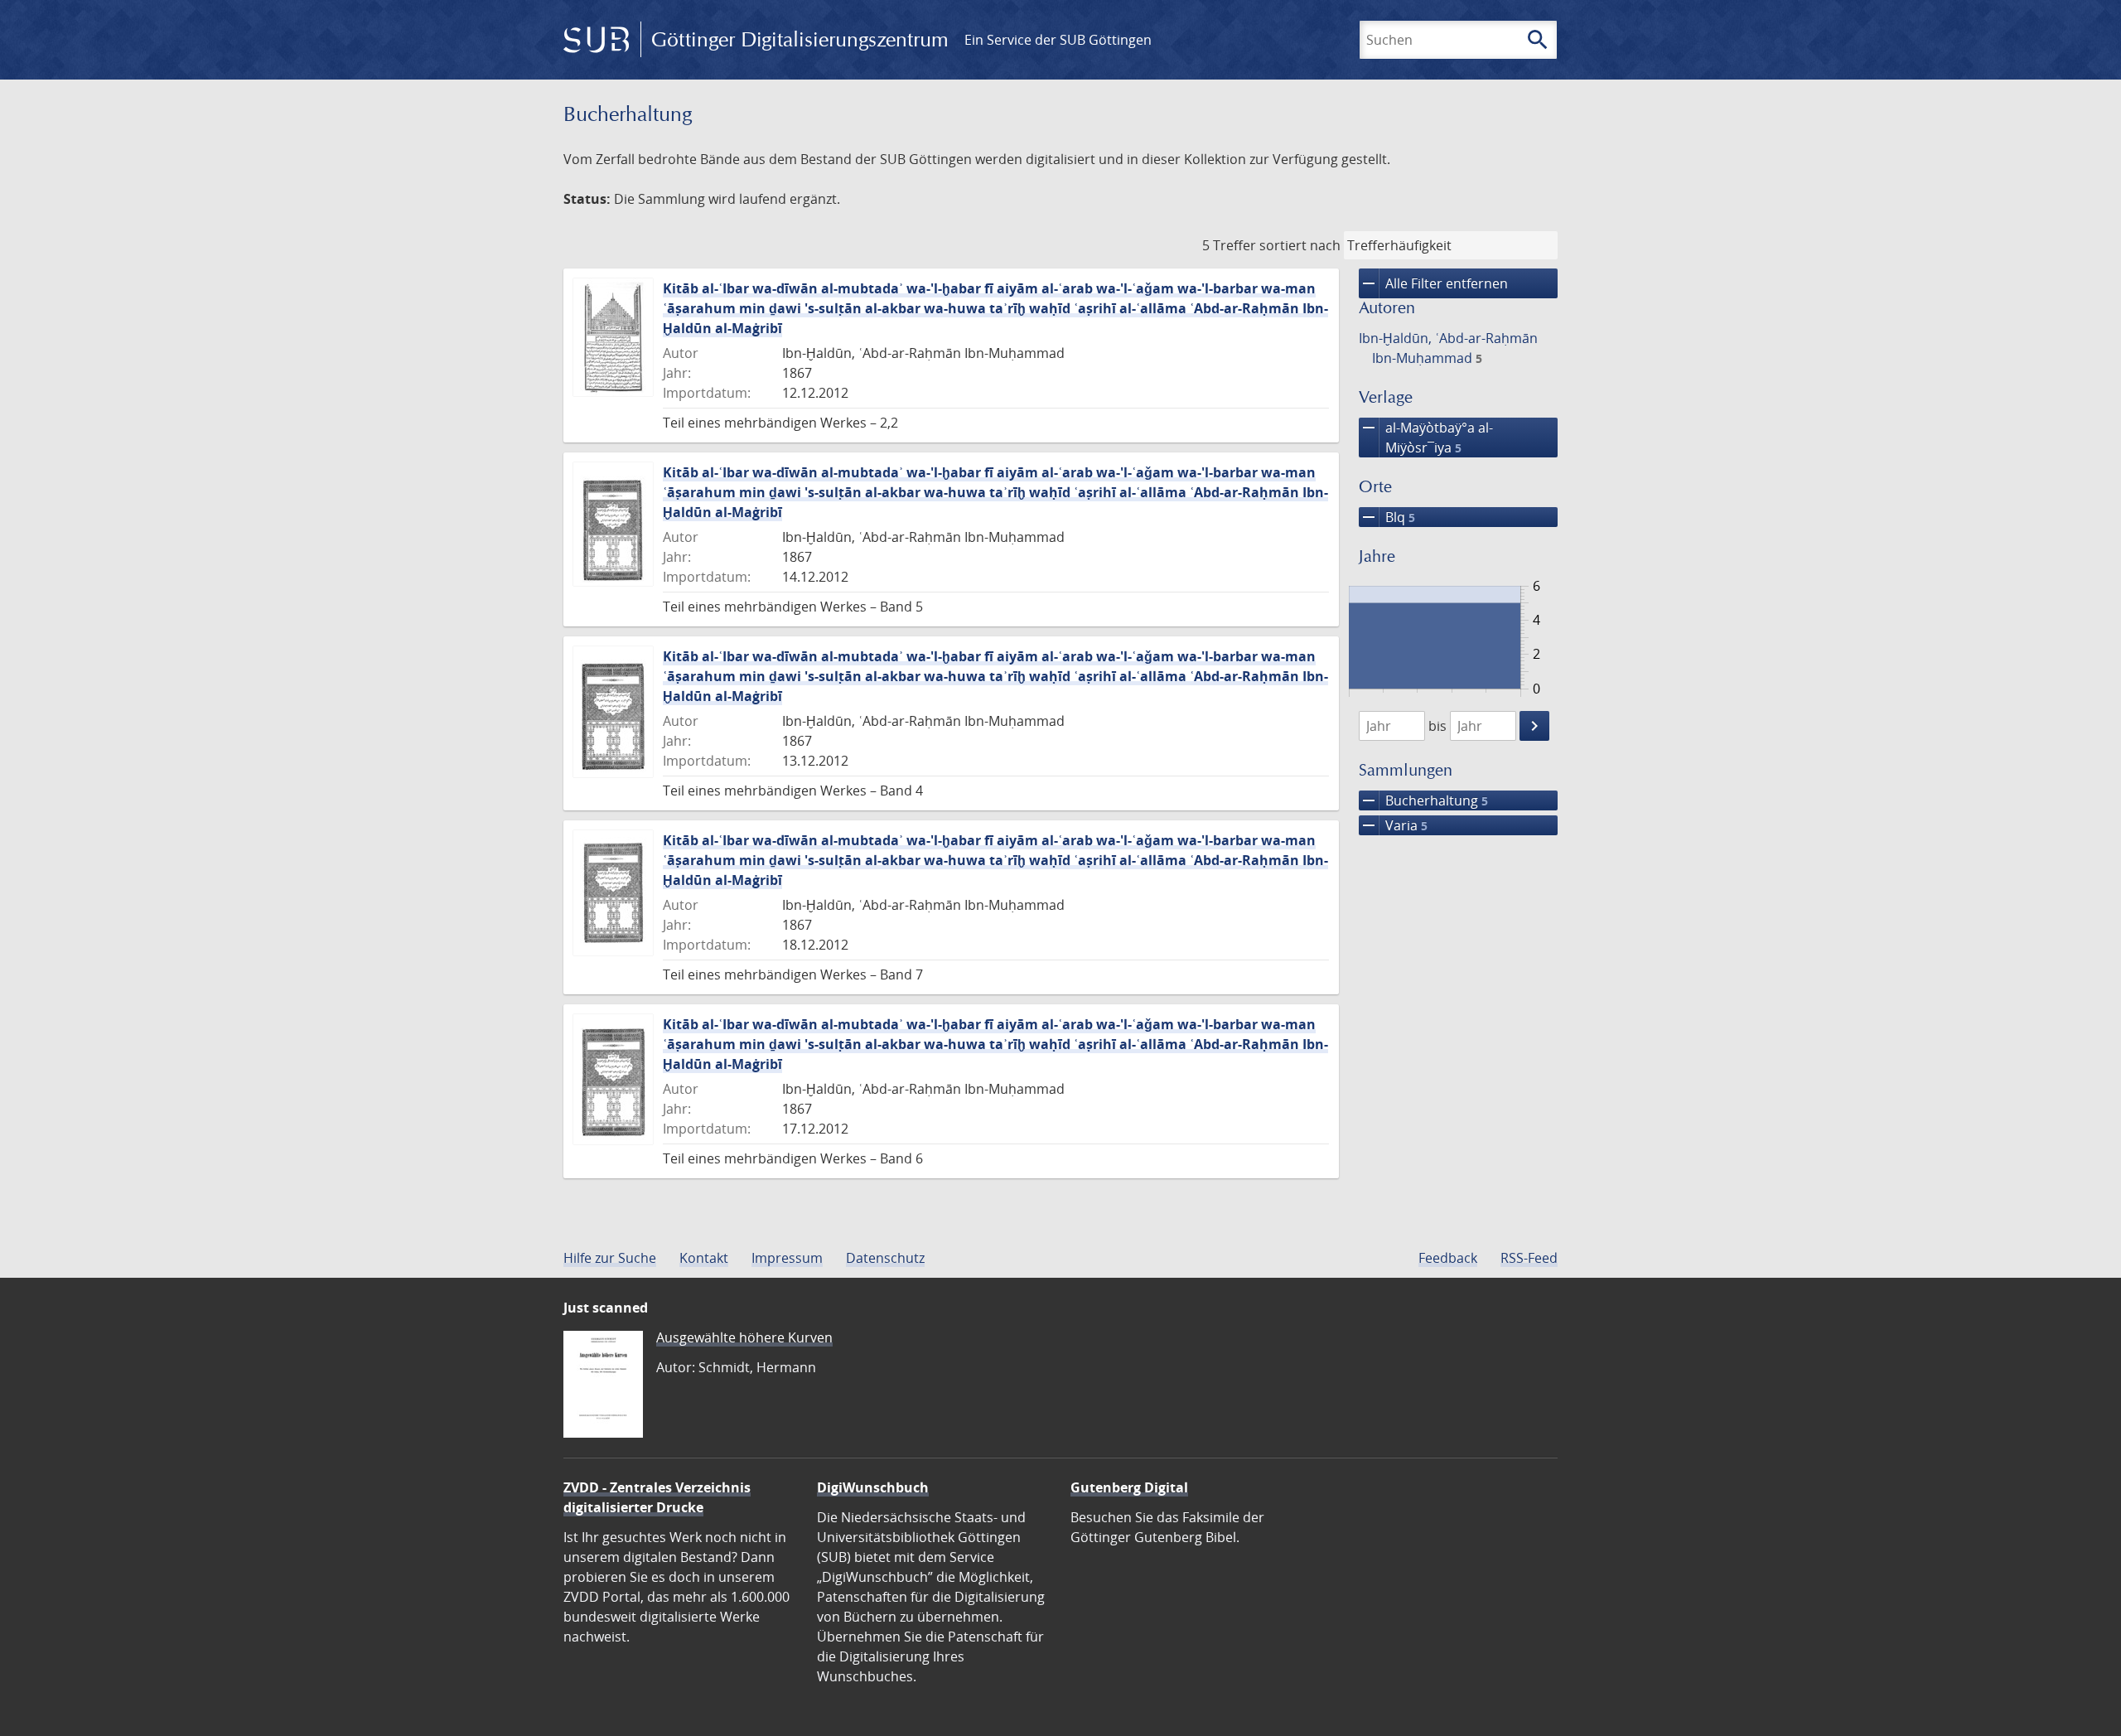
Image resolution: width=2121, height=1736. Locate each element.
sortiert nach (1300, 245)
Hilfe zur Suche (610, 1258)
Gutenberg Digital (1129, 1487)
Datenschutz (885, 1258)
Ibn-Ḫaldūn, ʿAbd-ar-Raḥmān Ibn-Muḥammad (1448, 348)
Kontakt (704, 1258)
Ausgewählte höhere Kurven (744, 1337)
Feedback (1448, 1258)
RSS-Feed (1529, 1258)
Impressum (787, 1258)
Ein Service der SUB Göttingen (1058, 40)
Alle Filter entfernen (1433, 283)
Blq (1387, 517)
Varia (1393, 825)
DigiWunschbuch (873, 1487)
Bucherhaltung (1423, 800)
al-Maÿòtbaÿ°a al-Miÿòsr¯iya (1426, 437)
